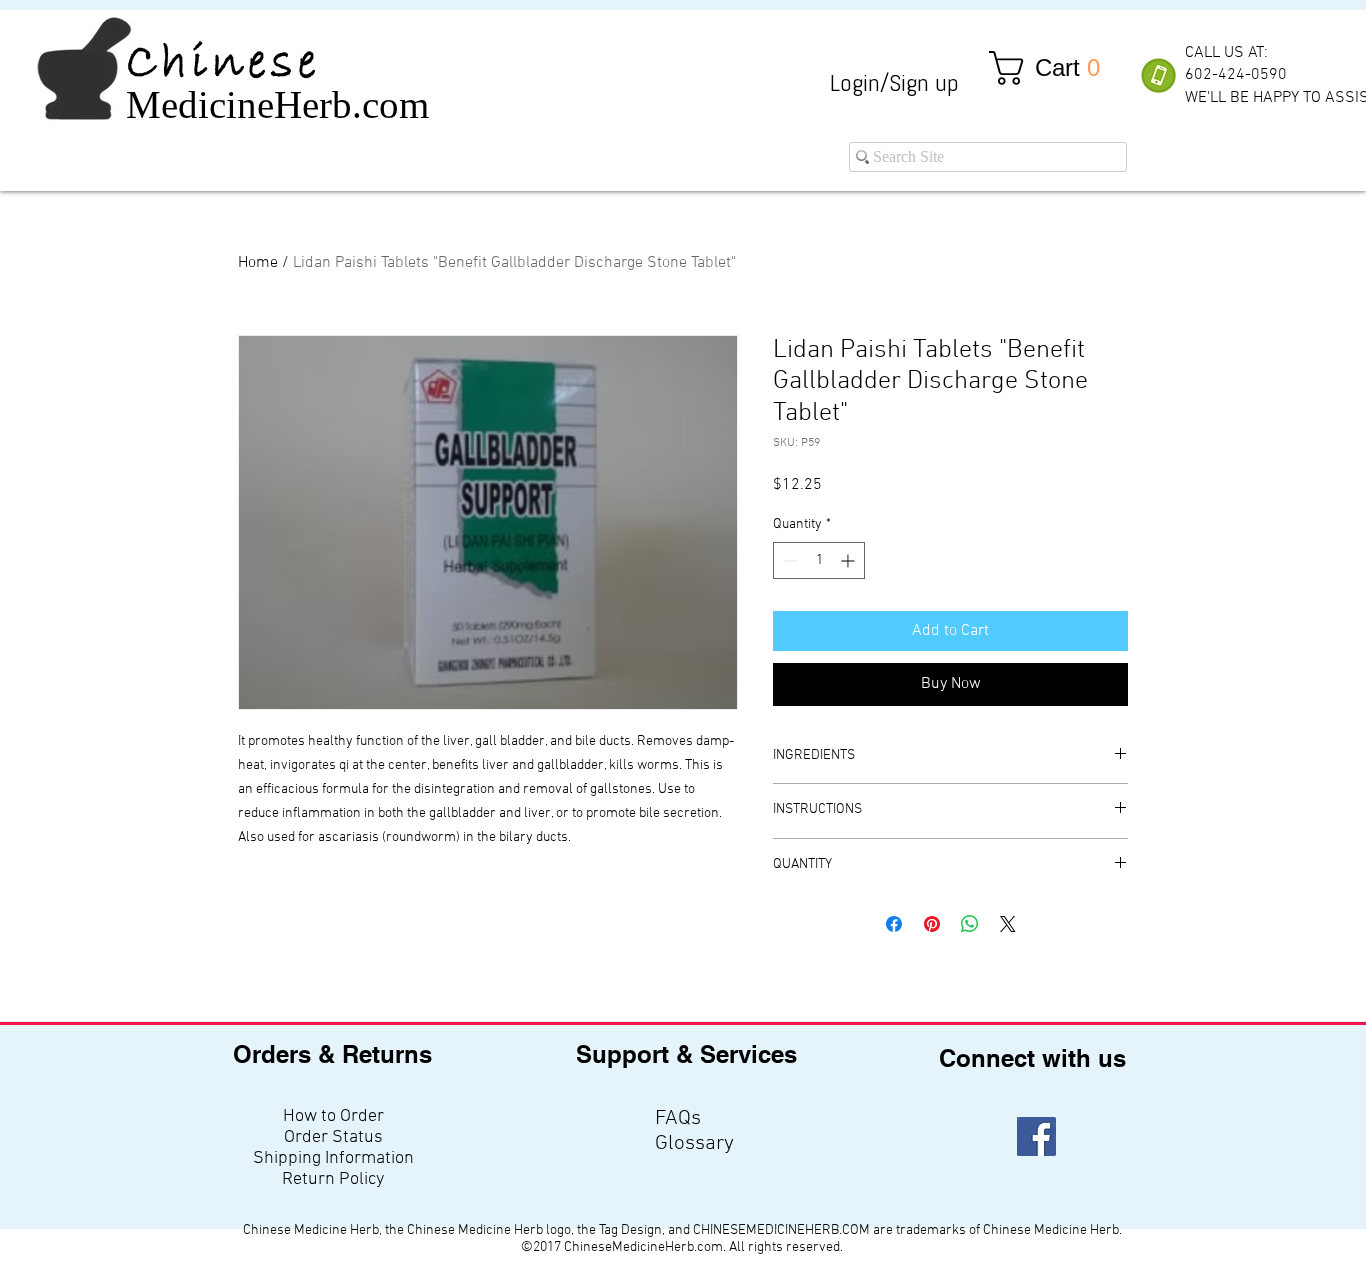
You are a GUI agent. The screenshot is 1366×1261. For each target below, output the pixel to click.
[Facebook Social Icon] (1036, 1136)
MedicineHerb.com (277, 104)
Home (258, 263)
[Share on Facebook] (894, 924)
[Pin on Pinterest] (932, 924)
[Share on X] (1008, 924)
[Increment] (849, 560)
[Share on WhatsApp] (970, 924)
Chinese (223, 64)
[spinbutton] (819, 560)
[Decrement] (788, 560)
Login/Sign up (894, 82)
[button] (1053, 68)
